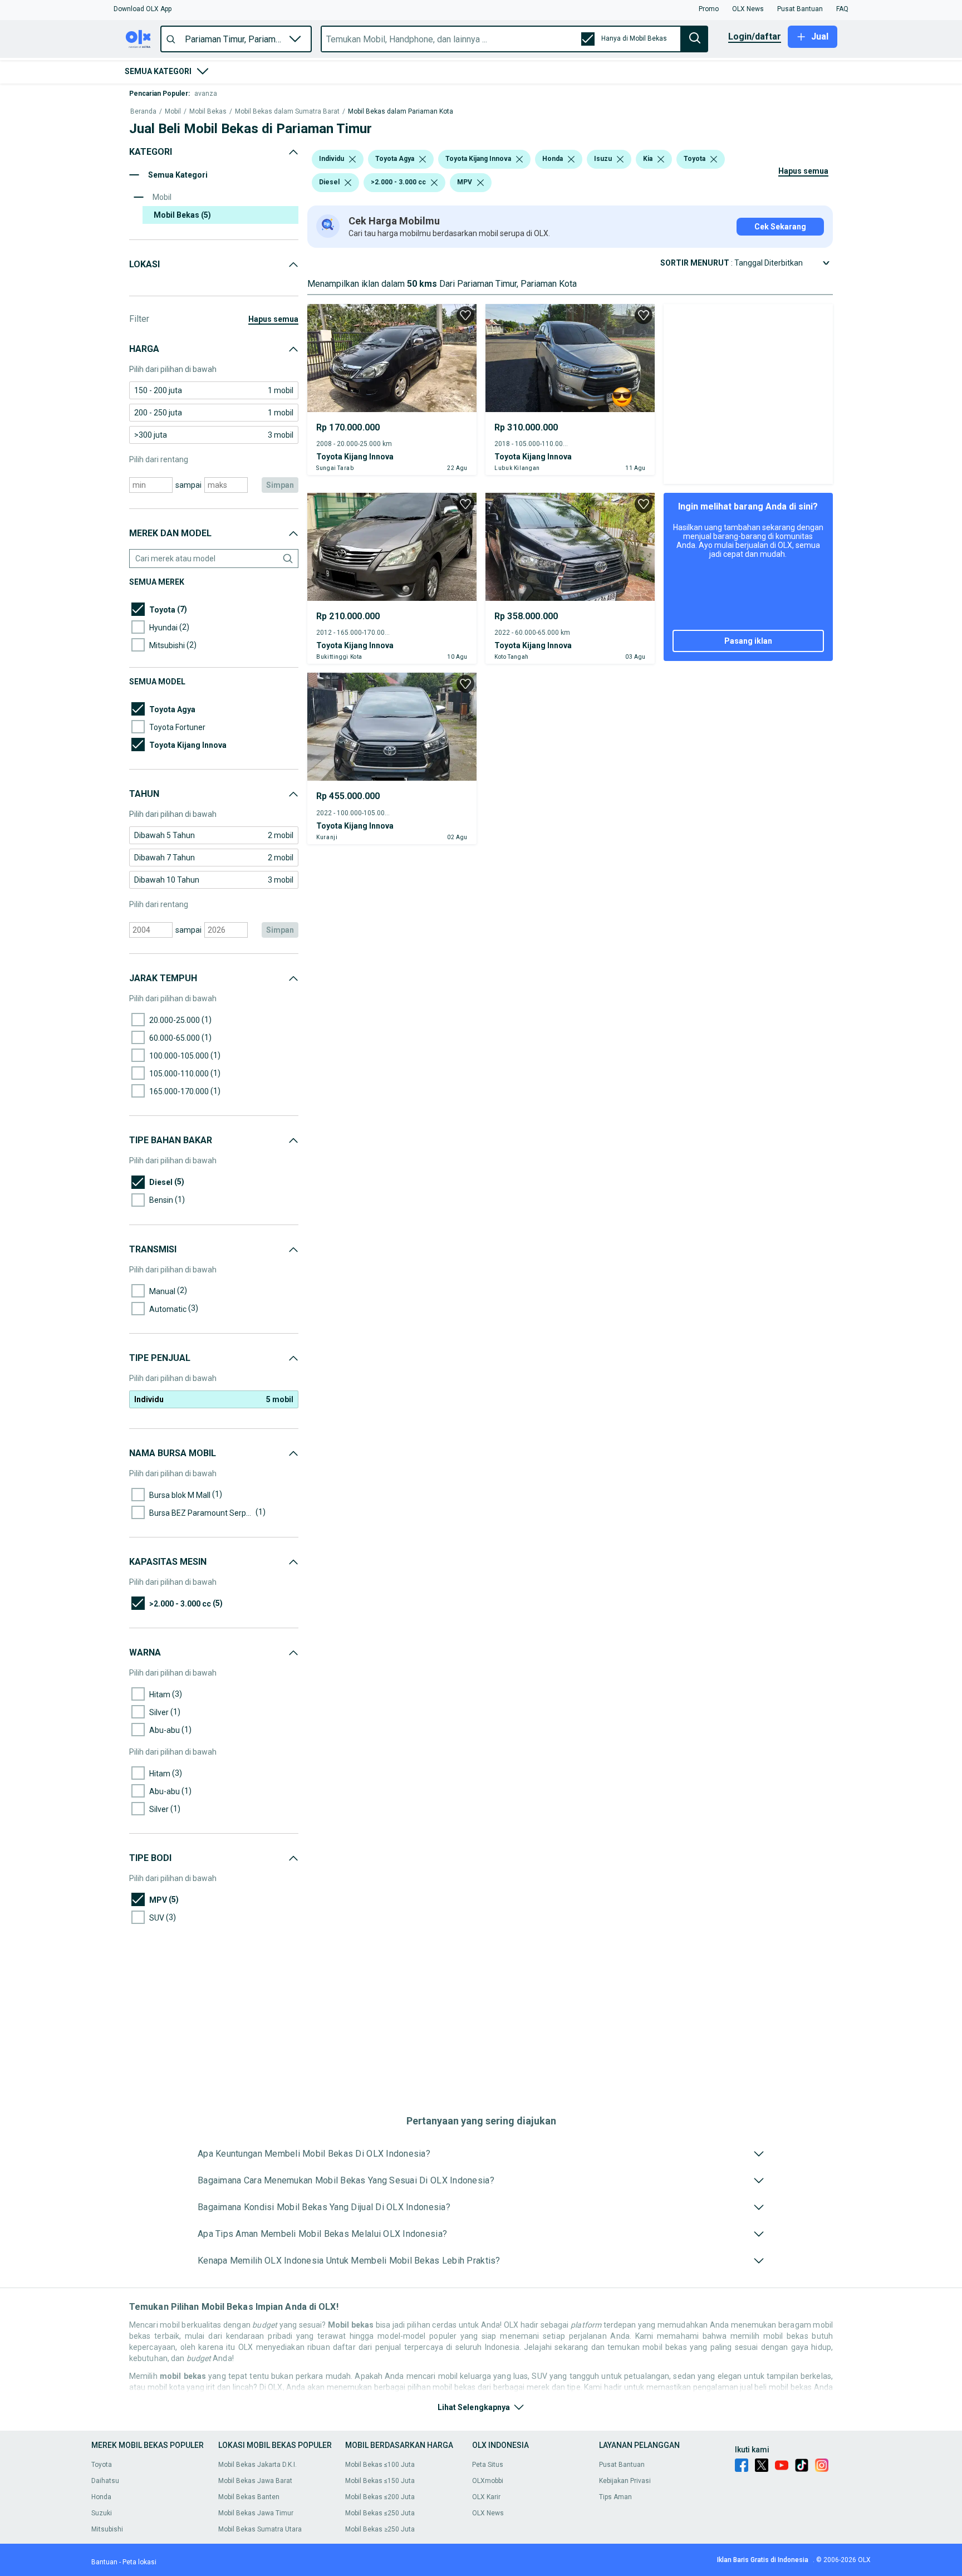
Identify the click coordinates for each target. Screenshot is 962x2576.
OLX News (488, 2513)
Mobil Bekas (208, 112)
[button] (143, 9)
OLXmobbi (488, 2481)
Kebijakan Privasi (625, 2481)
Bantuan (104, 2562)
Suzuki (102, 2513)
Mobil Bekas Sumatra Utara (260, 2529)
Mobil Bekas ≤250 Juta (380, 2513)
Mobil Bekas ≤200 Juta (380, 2497)
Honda (101, 2497)
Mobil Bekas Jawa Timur (256, 2513)
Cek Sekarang (780, 227)
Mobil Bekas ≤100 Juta (380, 2465)
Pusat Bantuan (622, 2465)
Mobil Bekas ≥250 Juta (380, 2529)
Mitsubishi (107, 2529)
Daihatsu (105, 2481)
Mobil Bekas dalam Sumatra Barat (287, 112)
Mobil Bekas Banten (249, 2497)
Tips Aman (615, 2497)
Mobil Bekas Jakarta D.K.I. (257, 2465)
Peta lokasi (139, 2562)
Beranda (143, 112)
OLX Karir (486, 2497)
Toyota (102, 2465)
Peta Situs (488, 2465)
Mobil (173, 112)
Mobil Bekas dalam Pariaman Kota (401, 112)
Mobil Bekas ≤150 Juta (380, 2481)
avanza (206, 94)
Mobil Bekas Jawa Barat (255, 2481)
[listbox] (352, 159)
